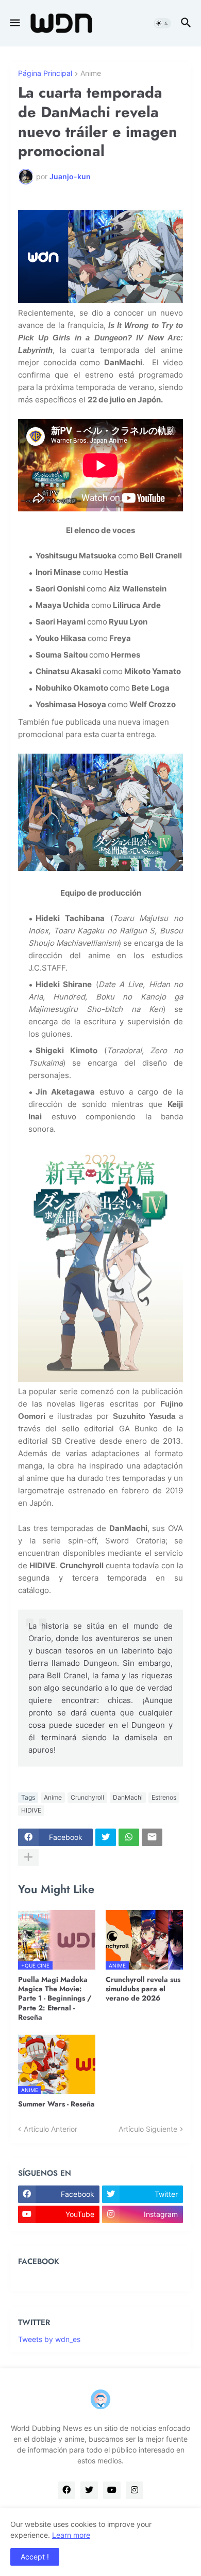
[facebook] (66, 2490)
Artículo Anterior (51, 2129)
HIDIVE (31, 1810)
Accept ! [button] (35, 2557)
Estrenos (164, 1797)
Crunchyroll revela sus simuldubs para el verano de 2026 (143, 1989)
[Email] (152, 1837)
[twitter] (89, 2490)
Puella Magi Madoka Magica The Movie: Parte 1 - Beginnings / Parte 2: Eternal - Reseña (55, 1998)
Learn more (71, 2535)
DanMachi (128, 1797)
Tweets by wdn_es (49, 2339)
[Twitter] (106, 1837)
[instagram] (135, 2490)
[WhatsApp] (129, 1837)
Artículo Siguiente (148, 2129)
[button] (14, 23)
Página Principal (45, 74)
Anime (91, 74)
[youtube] (112, 2490)
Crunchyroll (87, 1797)
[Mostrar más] (28, 1857)
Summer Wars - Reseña (56, 2104)
